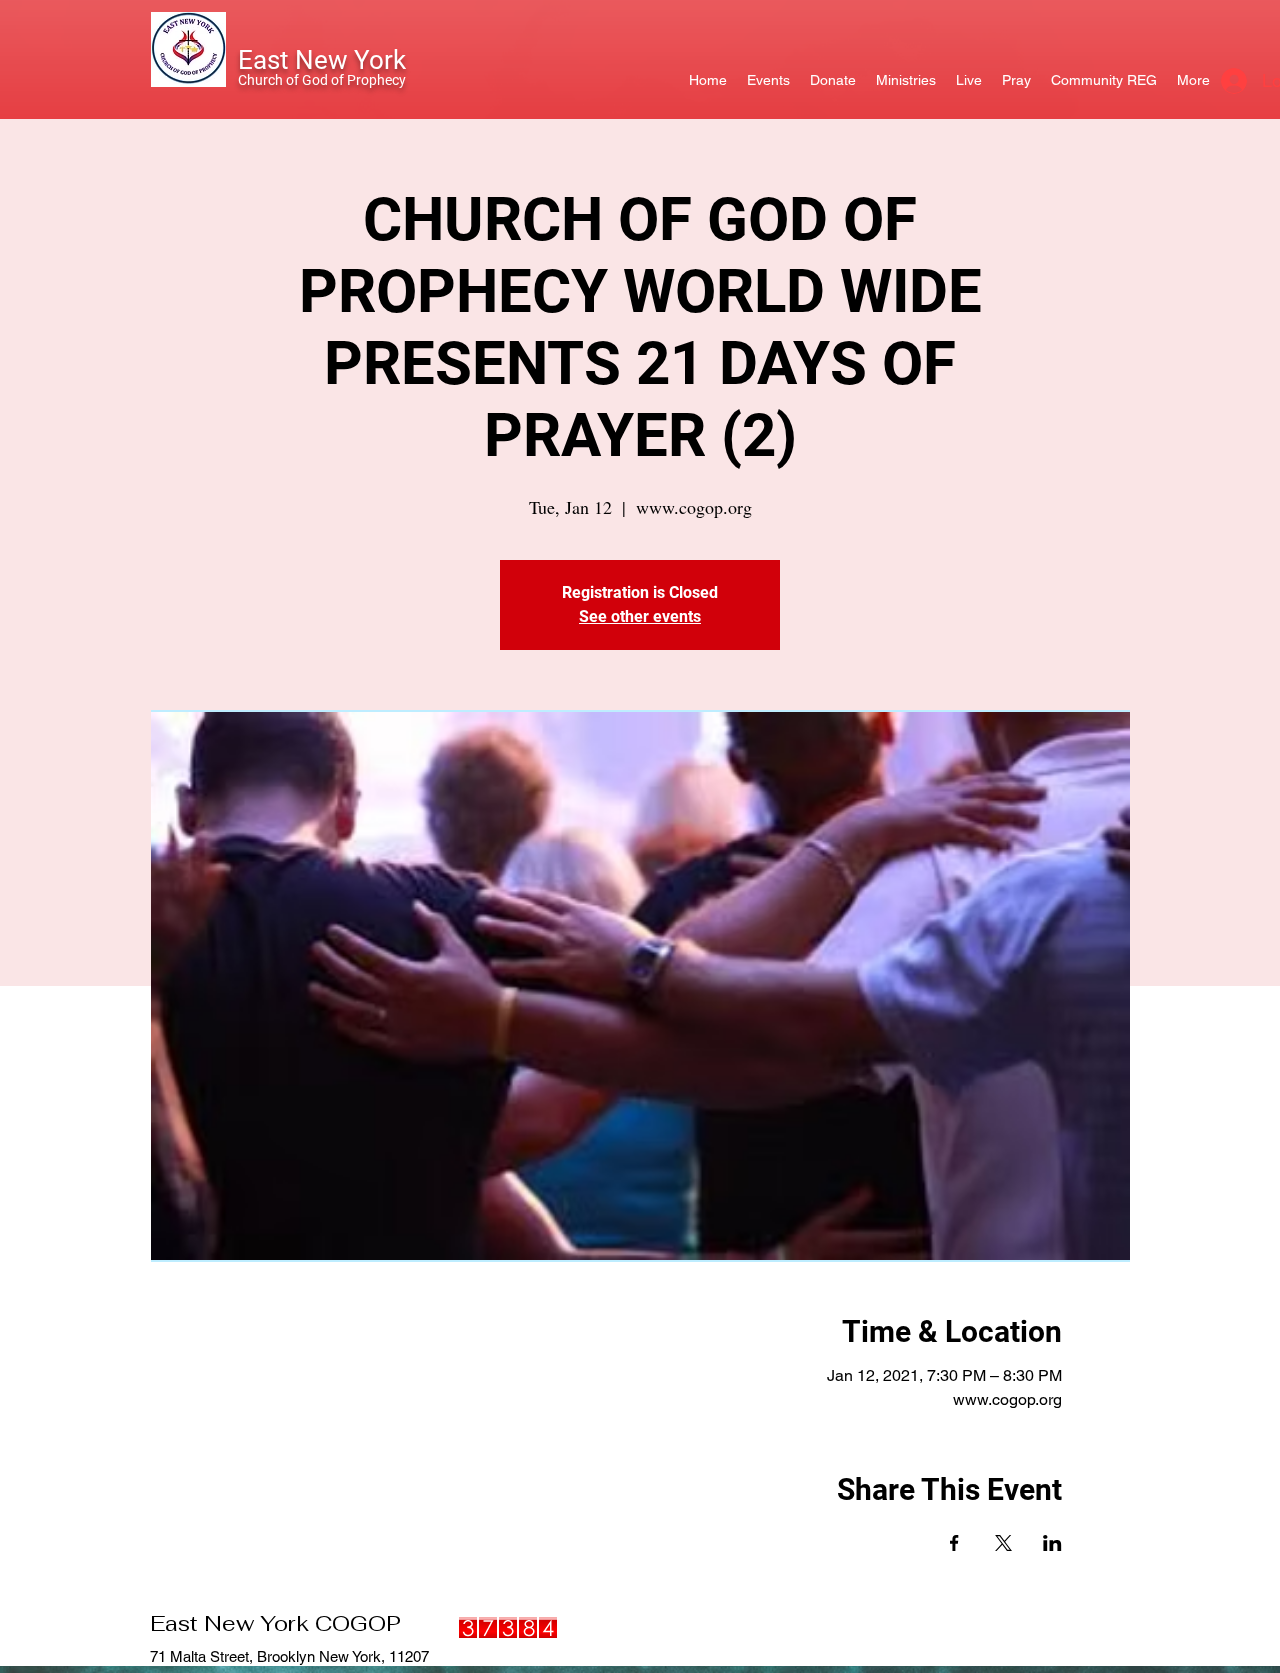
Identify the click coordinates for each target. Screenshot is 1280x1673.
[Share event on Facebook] (954, 1543)
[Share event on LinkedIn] (1052, 1543)
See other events (640, 616)
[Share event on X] (1003, 1543)
